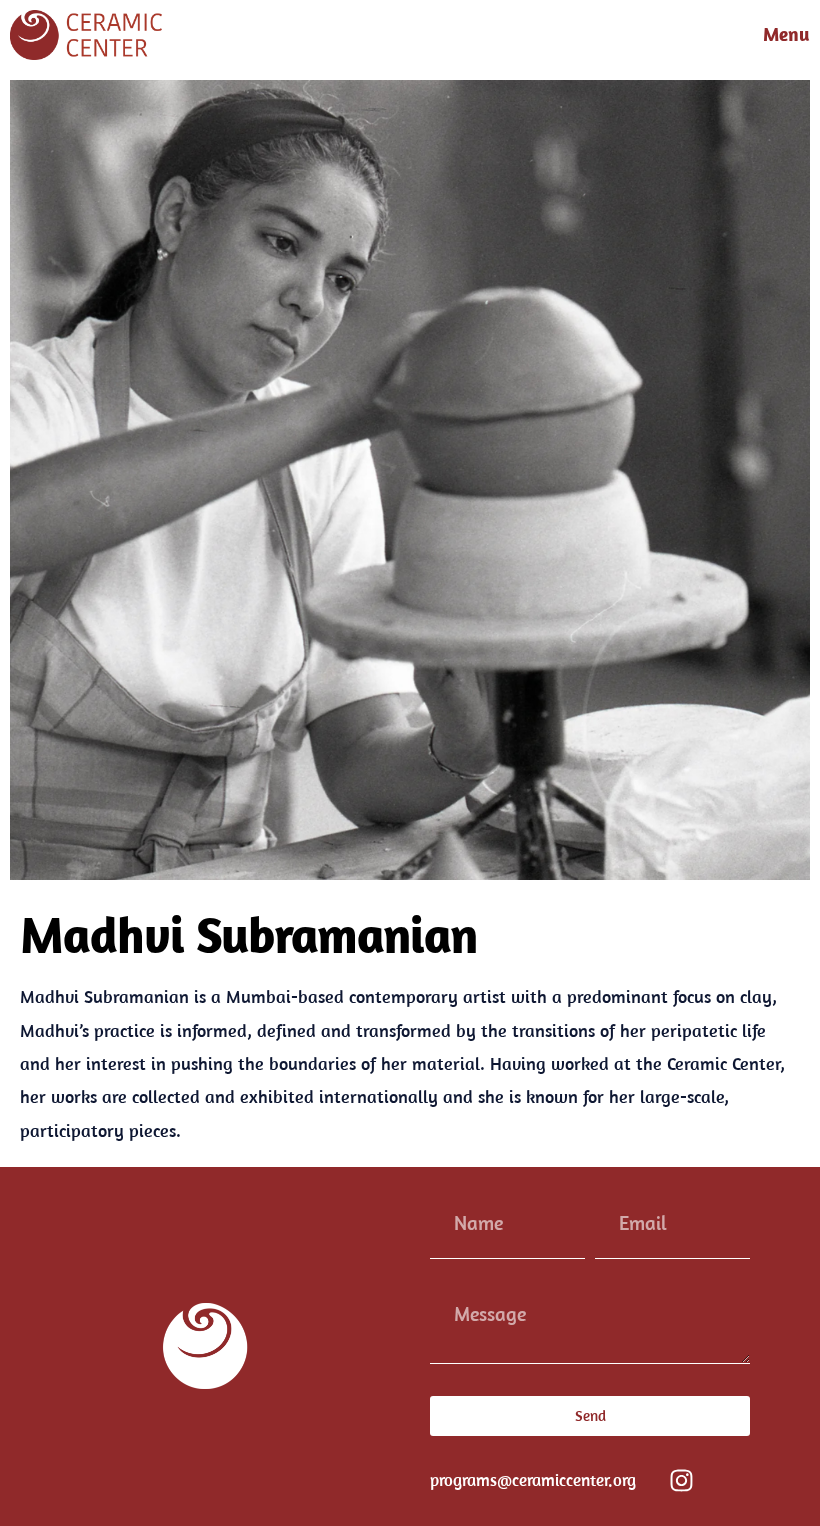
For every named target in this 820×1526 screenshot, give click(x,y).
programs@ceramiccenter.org (533, 1480)
